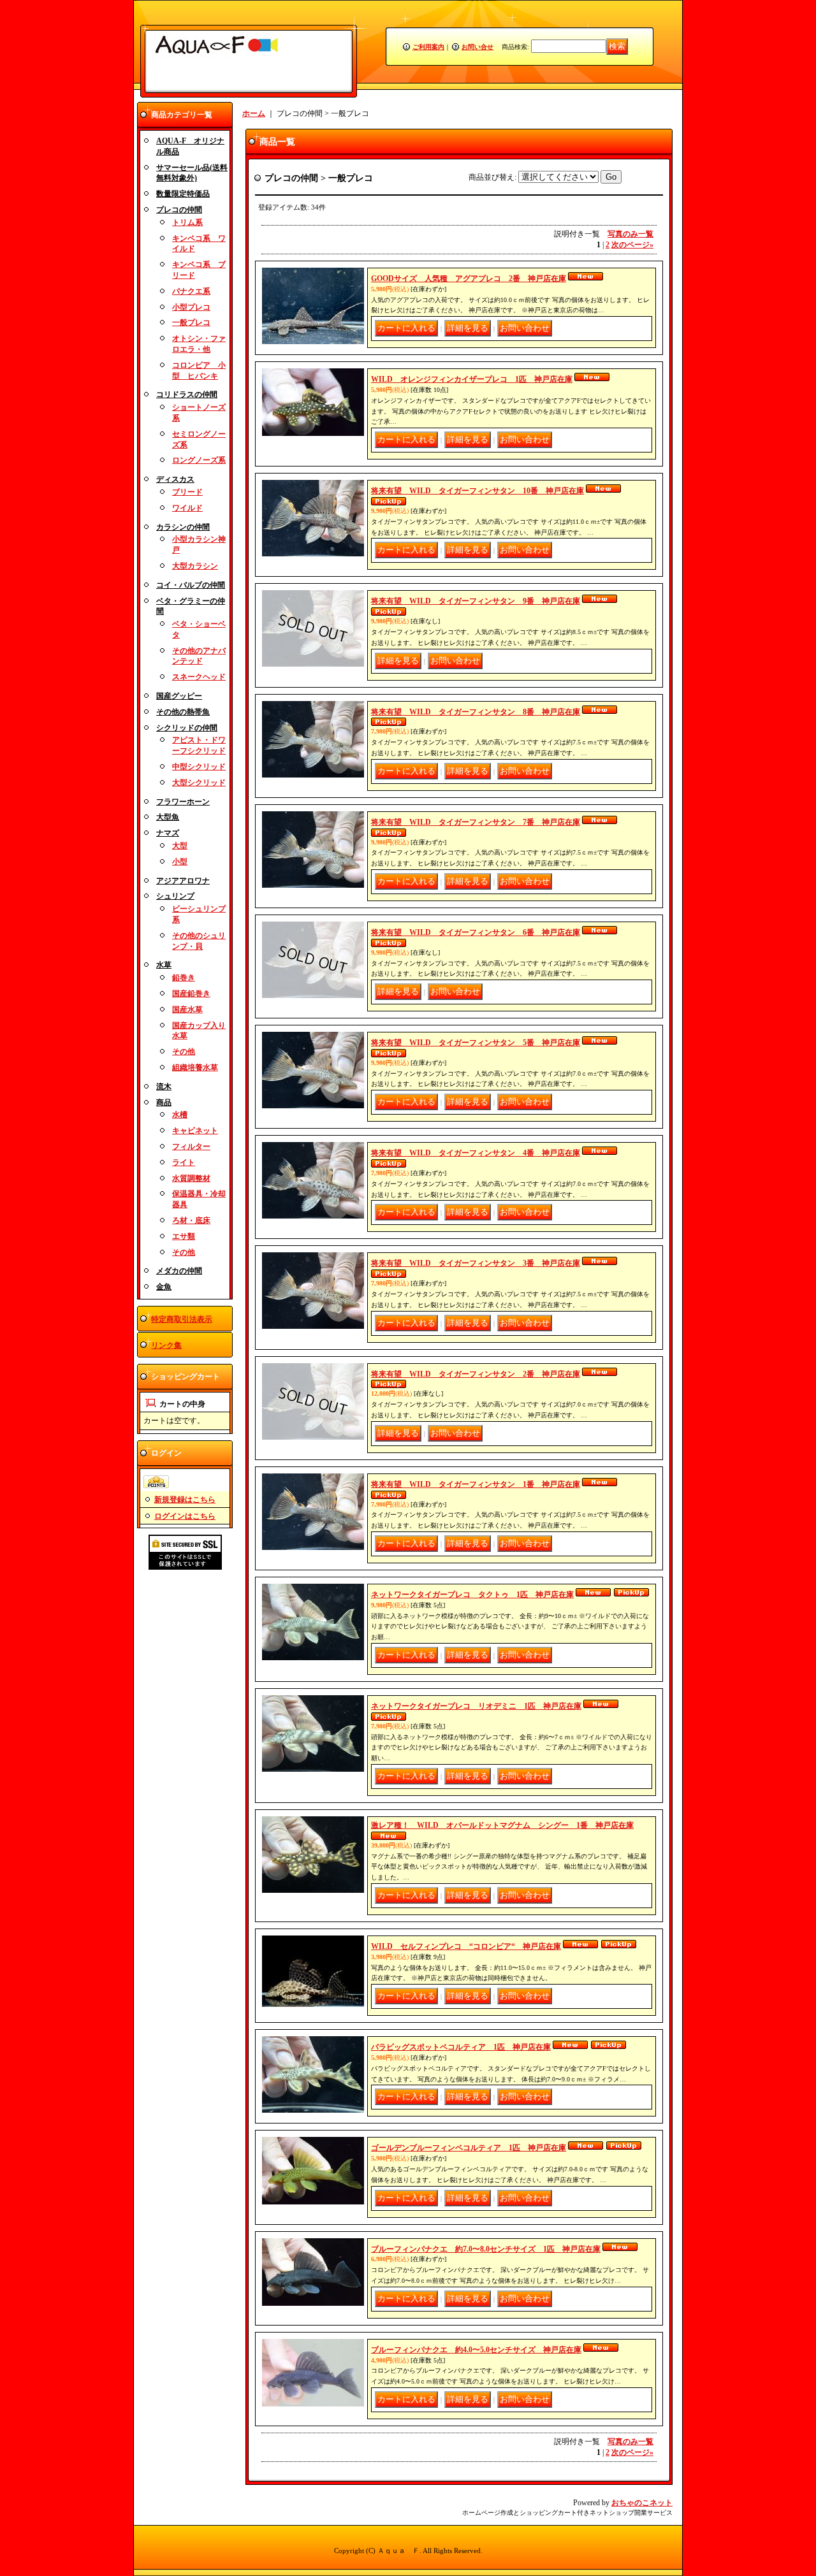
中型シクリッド (199, 767)
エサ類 (184, 1236)
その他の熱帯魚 (183, 712)
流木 (164, 1087)
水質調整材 (191, 1178)
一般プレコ (191, 322)
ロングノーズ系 (199, 460)
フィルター (191, 1147)
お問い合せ (477, 47)
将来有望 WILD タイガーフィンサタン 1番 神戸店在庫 (476, 1484)
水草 (164, 965)
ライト (184, 1162)
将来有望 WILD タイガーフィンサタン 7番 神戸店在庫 (476, 822)
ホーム (254, 113)
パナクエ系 (191, 291)
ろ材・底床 (191, 1220)
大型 (180, 846)
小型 (180, 862)
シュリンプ (175, 896)
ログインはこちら (185, 1516)
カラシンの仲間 (183, 527)
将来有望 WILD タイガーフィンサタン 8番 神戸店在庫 (476, 712)
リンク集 (166, 1345)
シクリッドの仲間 (187, 728)
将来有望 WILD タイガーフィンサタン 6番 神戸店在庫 (476, 932)
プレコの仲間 (179, 210)
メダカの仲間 (179, 1271)
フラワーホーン (183, 802)
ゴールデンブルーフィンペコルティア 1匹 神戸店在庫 (469, 2148)
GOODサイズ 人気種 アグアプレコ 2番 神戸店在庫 (469, 279)
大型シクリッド (199, 783)
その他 (184, 1052)
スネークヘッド (199, 677)
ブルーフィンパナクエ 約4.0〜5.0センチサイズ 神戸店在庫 (476, 2350)
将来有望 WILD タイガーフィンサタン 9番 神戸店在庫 (476, 601)
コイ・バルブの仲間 (191, 585)
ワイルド (187, 508)
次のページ (632, 245)
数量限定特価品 (183, 194)
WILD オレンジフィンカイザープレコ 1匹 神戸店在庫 (472, 379)
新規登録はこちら (185, 1500)
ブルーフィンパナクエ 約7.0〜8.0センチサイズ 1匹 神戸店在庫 (486, 2249)
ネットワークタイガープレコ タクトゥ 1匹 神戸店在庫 (472, 1595)
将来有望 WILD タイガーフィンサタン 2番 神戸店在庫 (476, 1374)
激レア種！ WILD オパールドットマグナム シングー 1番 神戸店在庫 (502, 1825)
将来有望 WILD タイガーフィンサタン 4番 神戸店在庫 (476, 1153)
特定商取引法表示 (182, 1319)
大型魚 (168, 817)
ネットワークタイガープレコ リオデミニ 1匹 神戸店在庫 (476, 1706)
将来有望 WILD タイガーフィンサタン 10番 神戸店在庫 (477, 491)
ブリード (187, 492)
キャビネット (195, 1131)
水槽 (180, 1115)
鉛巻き (184, 978)
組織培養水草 (195, 1067)
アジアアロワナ (183, 881)
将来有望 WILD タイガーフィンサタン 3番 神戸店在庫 (476, 1263)
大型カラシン (195, 566)
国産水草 (187, 1009)
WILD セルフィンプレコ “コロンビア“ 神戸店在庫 (466, 1946)
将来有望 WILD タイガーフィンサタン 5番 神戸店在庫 (476, 1043)
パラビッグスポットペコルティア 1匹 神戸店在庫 (461, 2047)
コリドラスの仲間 (187, 394)
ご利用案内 (428, 47)
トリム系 (187, 222)
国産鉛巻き (191, 994)
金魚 (164, 1287)
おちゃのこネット (642, 2503)
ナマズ (168, 833)
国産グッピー (179, 696)
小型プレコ (191, 307)
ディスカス (175, 479)
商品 (164, 1103)
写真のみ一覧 (630, 234)
